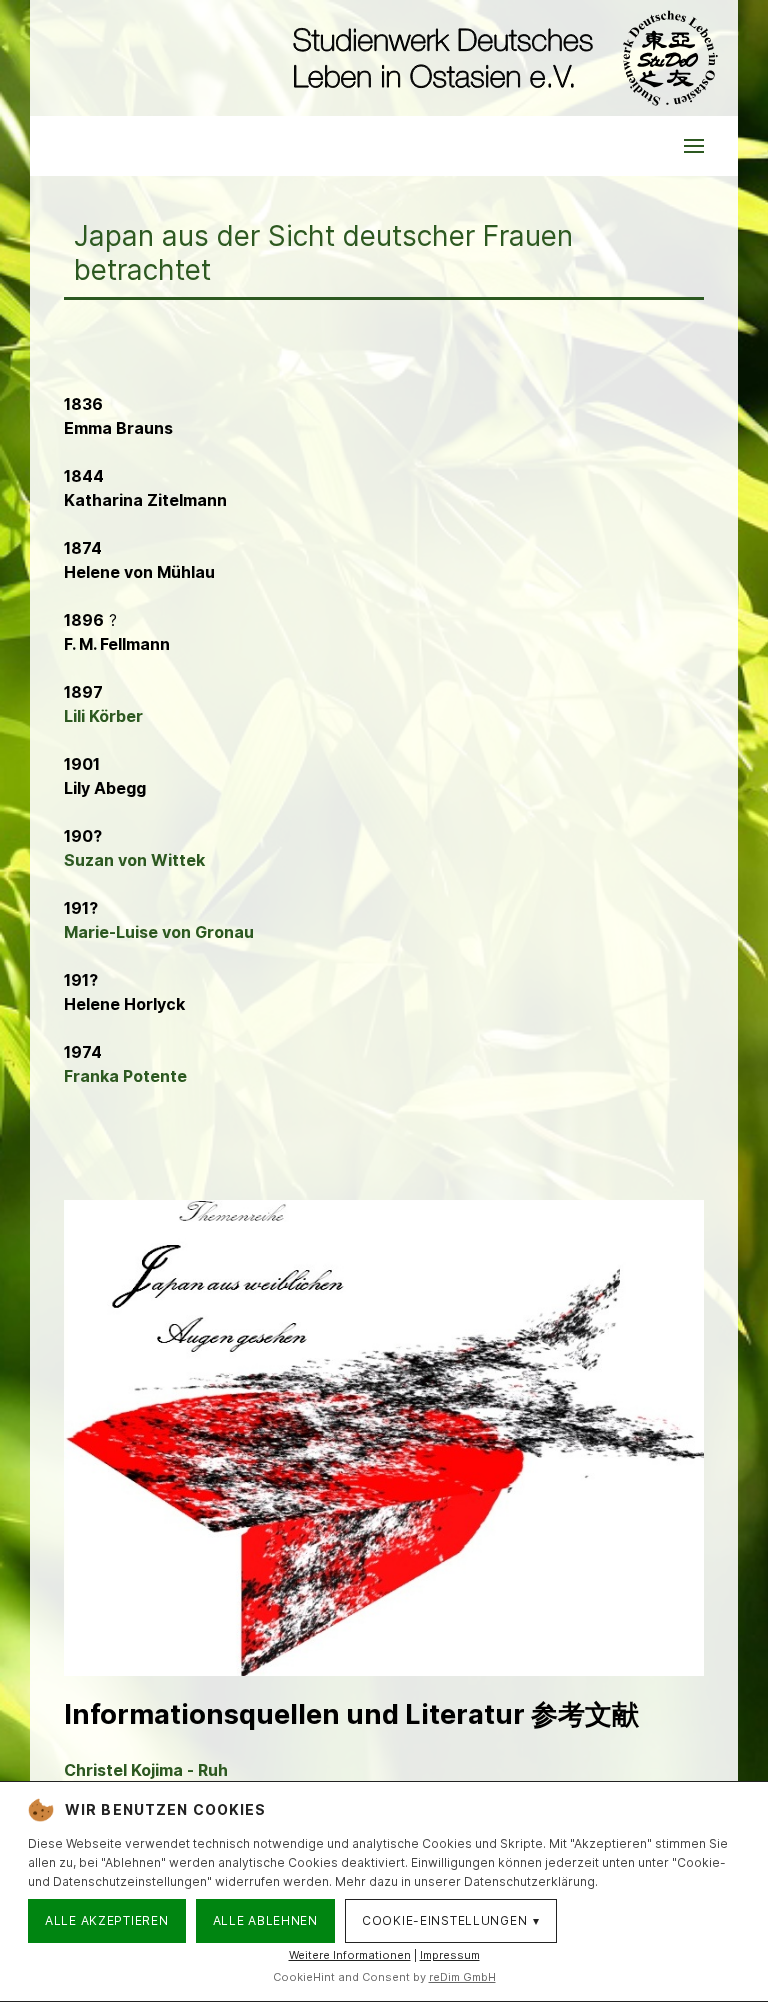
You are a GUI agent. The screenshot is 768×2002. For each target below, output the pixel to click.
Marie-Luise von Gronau (159, 932)
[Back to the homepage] (500, 58)
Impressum (450, 1955)
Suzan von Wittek (134, 860)
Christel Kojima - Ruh (146, 1770)
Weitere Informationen (350, 1955)
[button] (694, 146)
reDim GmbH (462, 1977)
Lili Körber (103, 716)
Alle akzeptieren (107, 1920)
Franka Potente (125, 1076)
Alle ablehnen (265, 1920)
